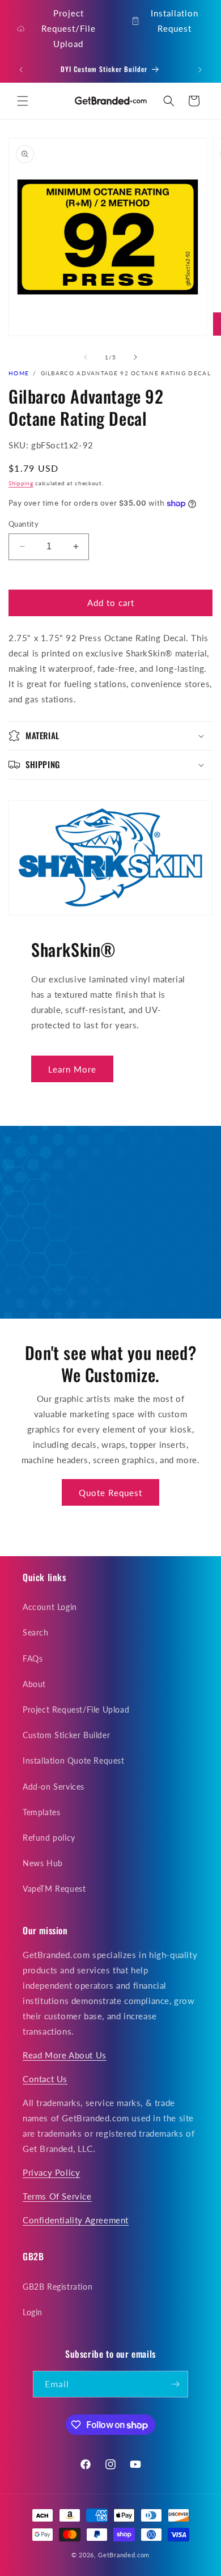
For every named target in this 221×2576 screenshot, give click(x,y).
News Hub (43, 1863)
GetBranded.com (124, 2555)
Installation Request (175, 21)
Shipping (21, 483)
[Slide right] (135, 357)
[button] (23, 101)
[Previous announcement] (21, 70)
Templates (41, 1812)
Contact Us (45, 2079)
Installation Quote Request (74, 1761)
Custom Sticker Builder (66, 1735)
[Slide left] (86, 357)
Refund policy (49, 1838)
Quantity (24, 524)
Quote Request (110, 1493)
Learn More (72, 1069)
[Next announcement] (200, 70)
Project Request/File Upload (69, 28)
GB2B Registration (58, 2287)
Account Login (50, 1607)
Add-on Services (54, 1787)
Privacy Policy (51, 2172)
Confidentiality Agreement (76, 2220)
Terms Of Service (57, 2196)
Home (19, 373)
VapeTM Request (54, 1889)
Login (33, 2312)
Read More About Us (65, 2055)
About (34, 1684)
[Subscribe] (175, 2384)
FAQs (33, 1658)
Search (36, 1632)
